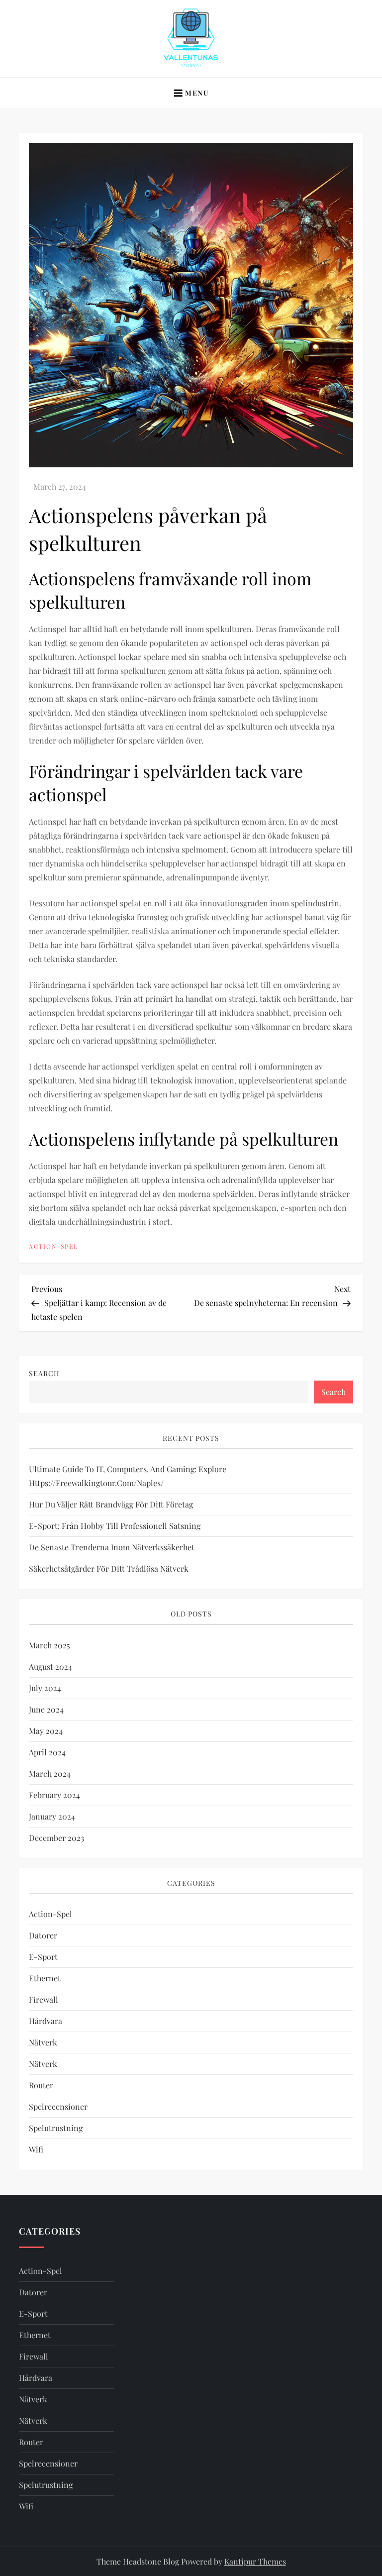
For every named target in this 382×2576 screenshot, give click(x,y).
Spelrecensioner (58, 2106)
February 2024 (54, 1795)
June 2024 (46, 1709)
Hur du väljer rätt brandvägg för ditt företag (111, 1504)
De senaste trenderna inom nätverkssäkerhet (112, 1547)
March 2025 (49, 1645)
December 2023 (56, 1838)
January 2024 (52, 1816)
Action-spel (53, 1246)
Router (41, 2085)
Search (44, 1373)
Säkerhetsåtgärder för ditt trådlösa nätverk (109, 1568)
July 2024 (45, 1688)
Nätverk (43, 2042)
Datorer (43, 1935)
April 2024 (47, 1752)
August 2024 (50, 1666)
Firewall (44, 1999)
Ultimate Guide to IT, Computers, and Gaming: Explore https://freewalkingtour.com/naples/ (128, 1476)
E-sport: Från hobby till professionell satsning (115, 1526)
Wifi (36, 2149)
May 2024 (46, 1731)
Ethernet (45, 1978)
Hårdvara (46, 2021)
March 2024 (50, 1773)
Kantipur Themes (255, 2561)
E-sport (43, 1957)
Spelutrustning (56, 2128)
